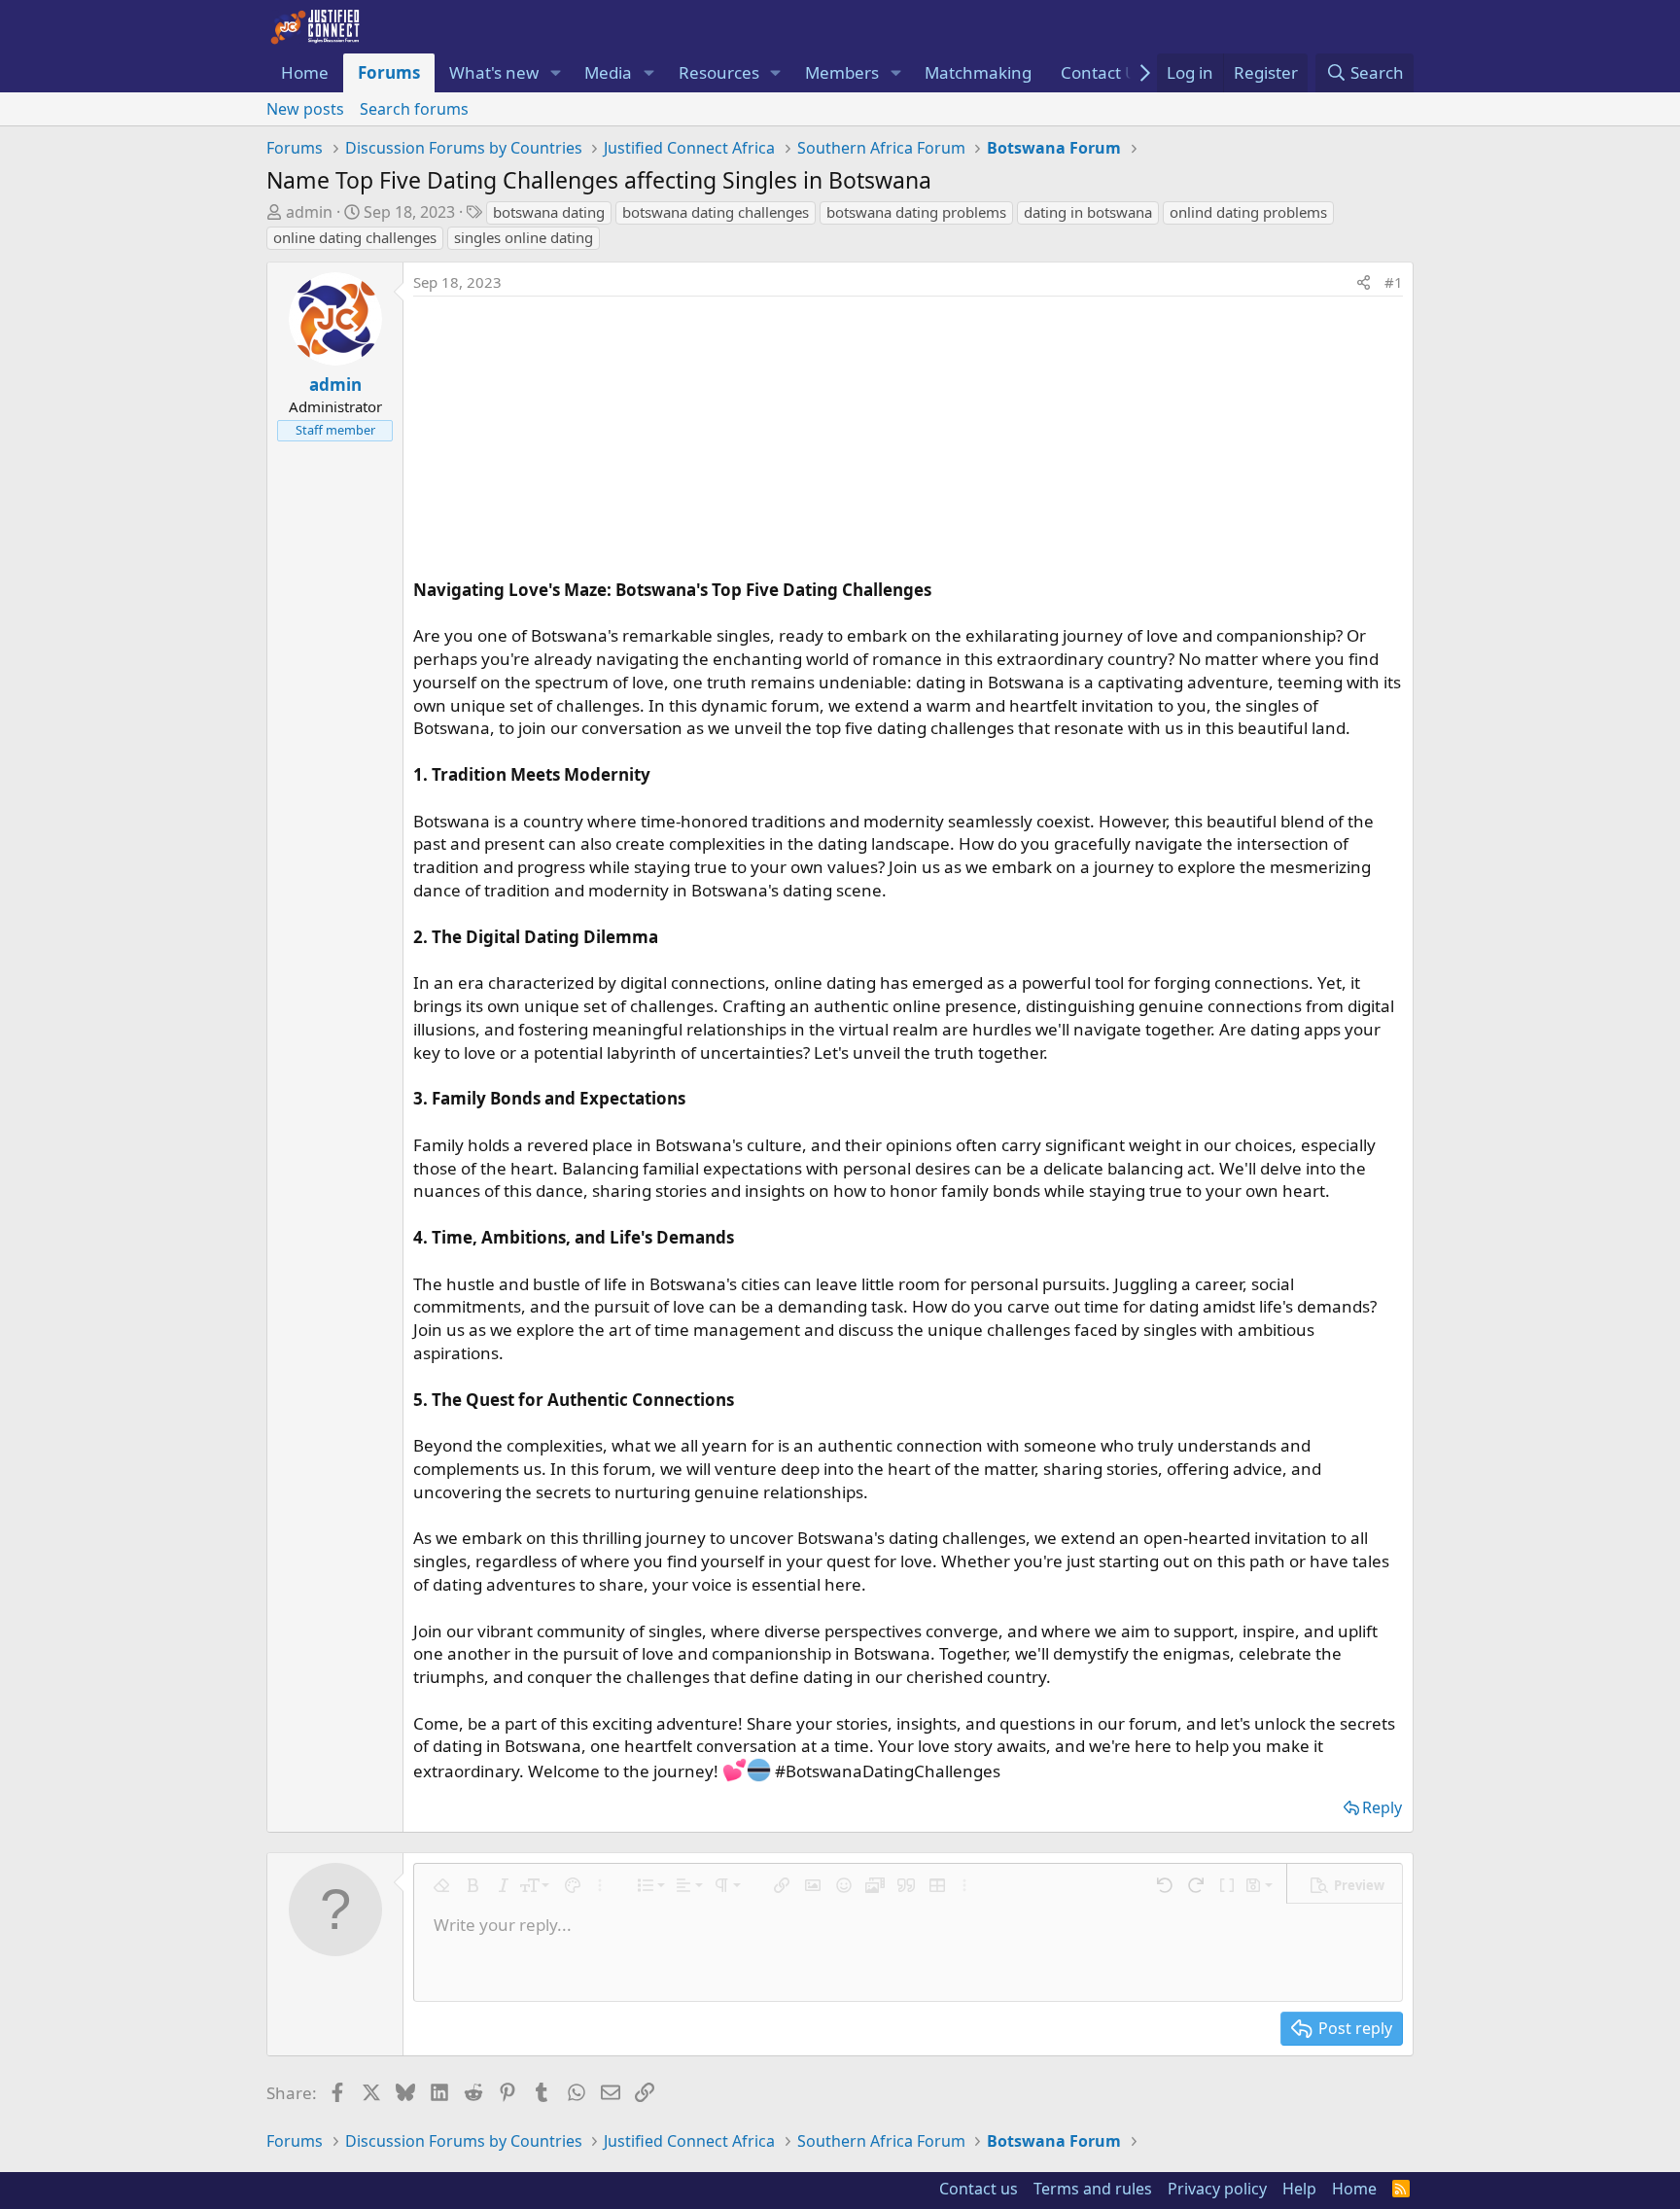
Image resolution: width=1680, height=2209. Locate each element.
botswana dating (549, 212)
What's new (494, 72)
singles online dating (524, 237)
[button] (555, 73)
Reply (1382, 1807)
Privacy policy (1217, 2189)
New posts (305, 109)
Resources (719, 72)
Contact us (979, 2189)
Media (608, 72)
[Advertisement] (908, 442)
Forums (389, 72)
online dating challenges (355, 237)
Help (1299, 2189)
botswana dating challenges (716, 212)
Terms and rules (1093, 2189)
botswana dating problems (916, 212)
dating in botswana (1088, 212)
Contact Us (1102, 72)
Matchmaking (978, 72)
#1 (1394, 282)
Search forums (414, 109)
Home (305, 72)
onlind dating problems (1248, 212)
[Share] (1364, 282)
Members (842, 72)
